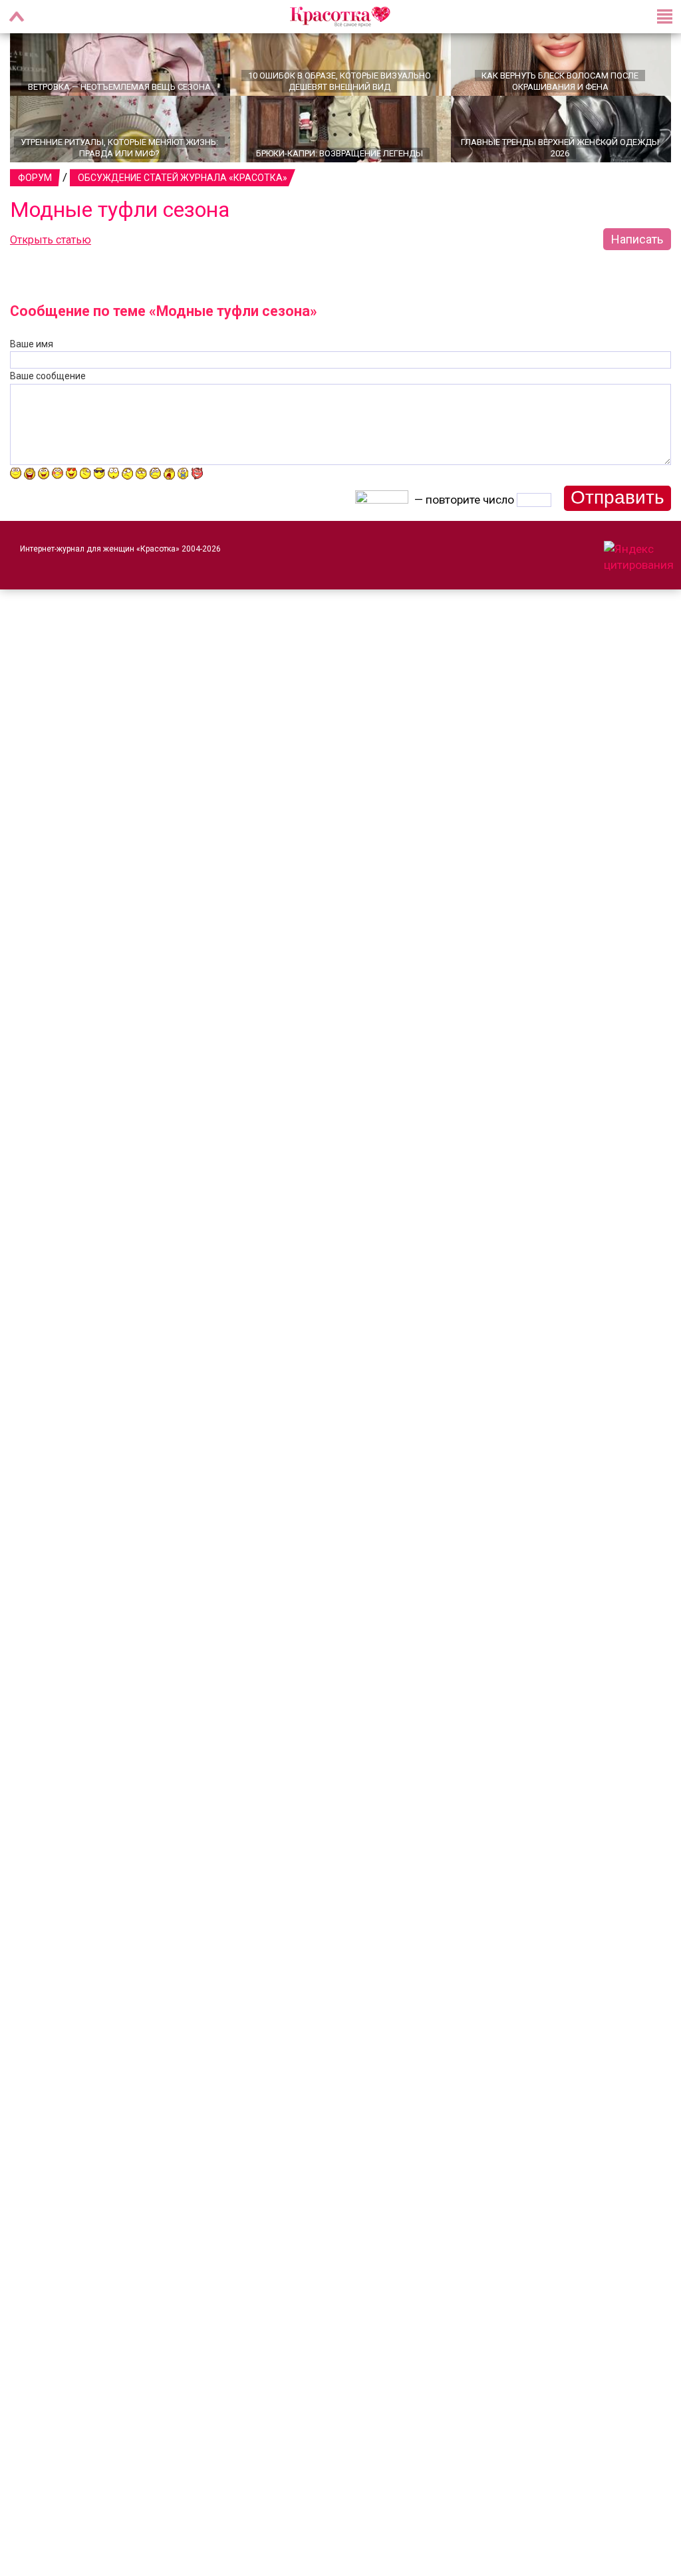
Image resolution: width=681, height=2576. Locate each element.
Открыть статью (51, 257)
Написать (637, 256)
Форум (35, 195)
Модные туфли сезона (120, 227)
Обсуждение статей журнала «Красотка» (183, 195)
